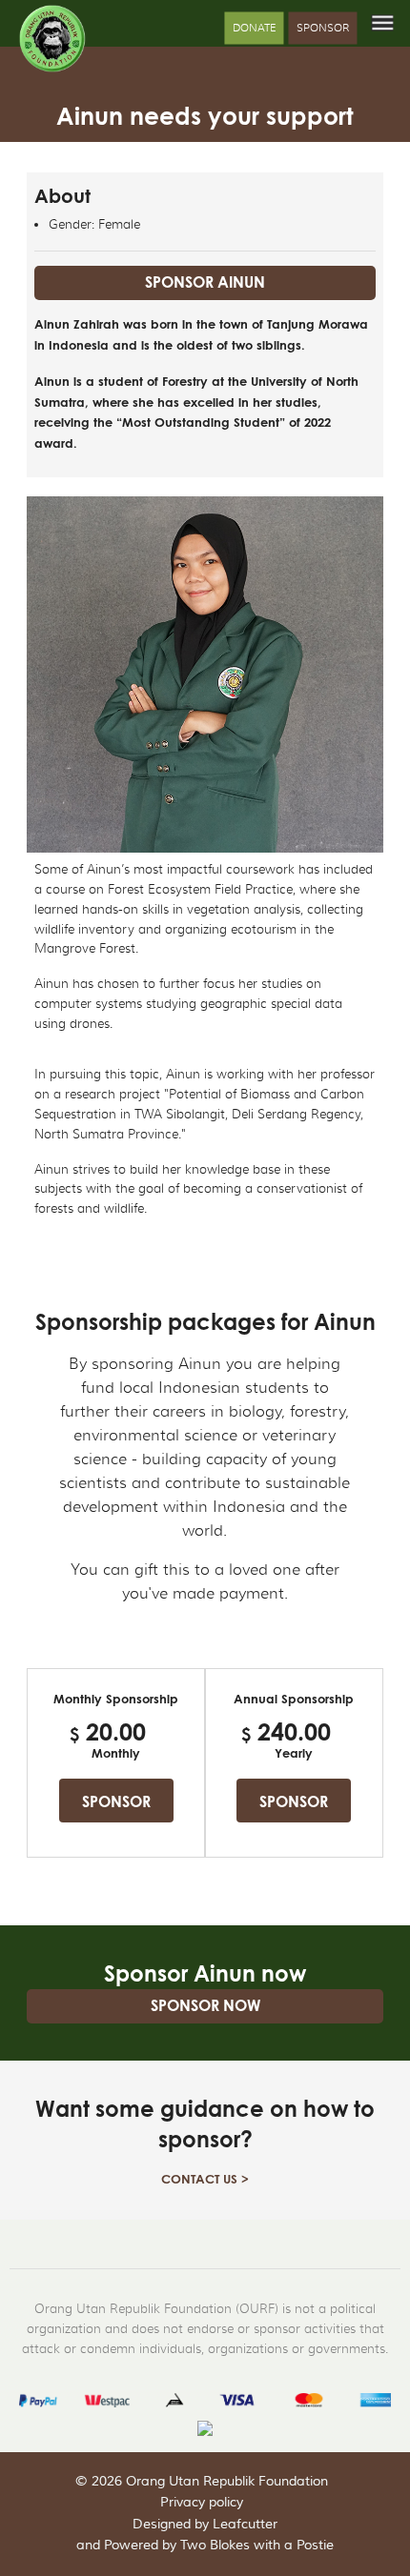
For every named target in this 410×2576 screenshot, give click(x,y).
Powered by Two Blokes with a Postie (219, 2546)
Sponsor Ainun (205, 282)
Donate (254, 27)
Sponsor (323, 27)
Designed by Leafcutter (205, 2525)
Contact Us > (205, 2179)
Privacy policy (202, 2503)
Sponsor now (205, 2005)
